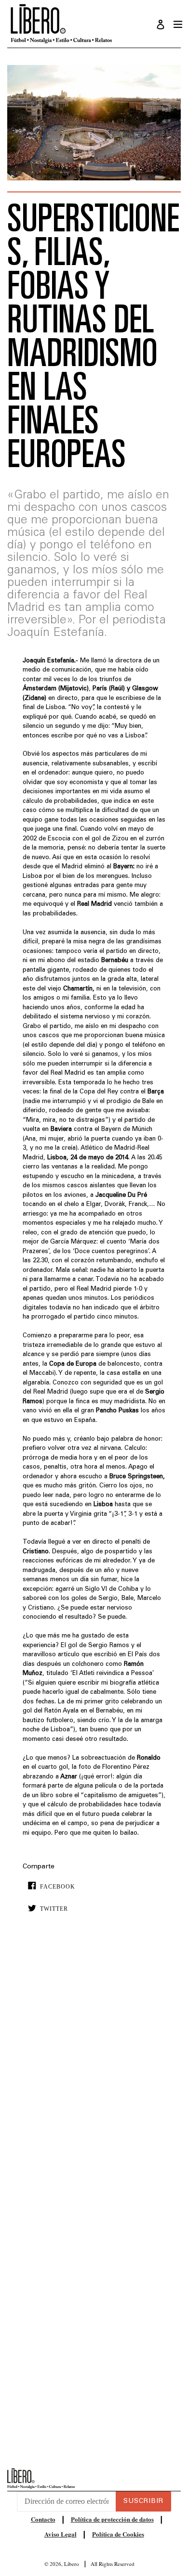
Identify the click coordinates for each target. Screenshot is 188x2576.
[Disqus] (94, 2067)
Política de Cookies (118, 2534)
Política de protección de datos (112, 2519)
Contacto (43, 2519)
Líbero (72, 2564)
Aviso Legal (60, 2534)
